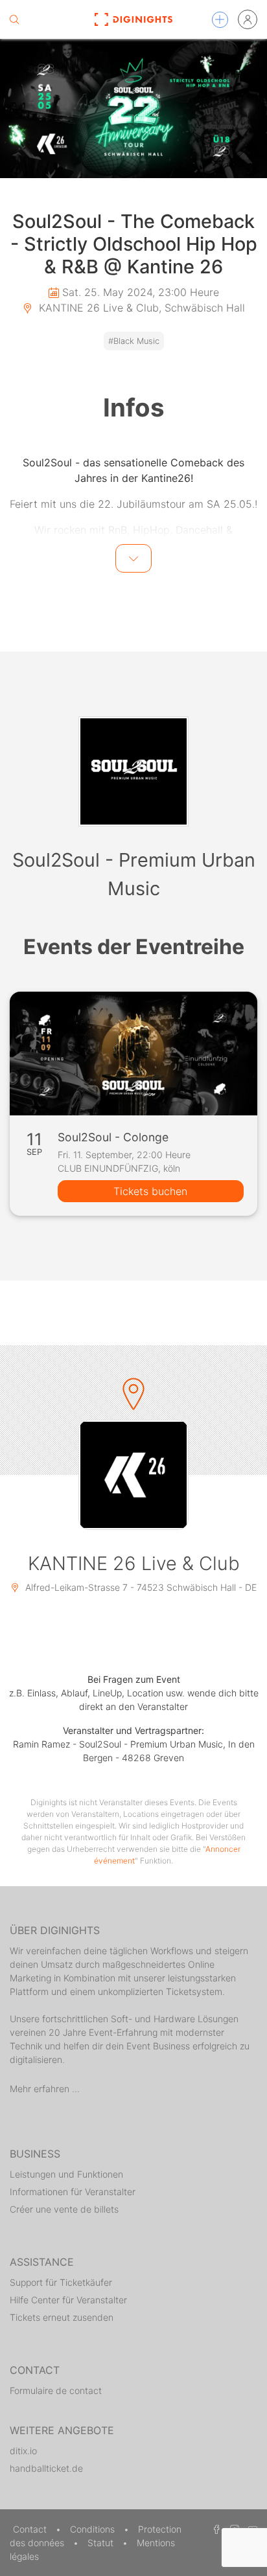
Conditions (94, 2529)
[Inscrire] (248, 19)
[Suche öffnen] (14, 19)
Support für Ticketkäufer (61, 2282)
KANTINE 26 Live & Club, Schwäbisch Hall (140, 308)
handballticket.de (46, 2468)
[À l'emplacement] (133, 1475)
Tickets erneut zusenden (62, 2317)
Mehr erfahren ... (45, 2089)
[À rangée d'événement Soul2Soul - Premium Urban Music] (133, 771)
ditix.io (23, 2451)
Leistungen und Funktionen (66, 2174)
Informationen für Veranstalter (73, 2192)
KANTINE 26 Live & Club (134, 1563)
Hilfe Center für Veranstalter (68, 2300)
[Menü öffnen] (220, 20)
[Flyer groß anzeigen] (133, 108)
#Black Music (134, 341)
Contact (31, 2529)
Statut (102, 2543)
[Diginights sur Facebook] (215, 2529)
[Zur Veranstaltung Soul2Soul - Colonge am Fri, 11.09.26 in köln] (133, 1054)
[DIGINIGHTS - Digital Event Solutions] (134, 19)
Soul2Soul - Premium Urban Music (134, 874)
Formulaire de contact (56, 2390)
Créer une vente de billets (64, 2209)
